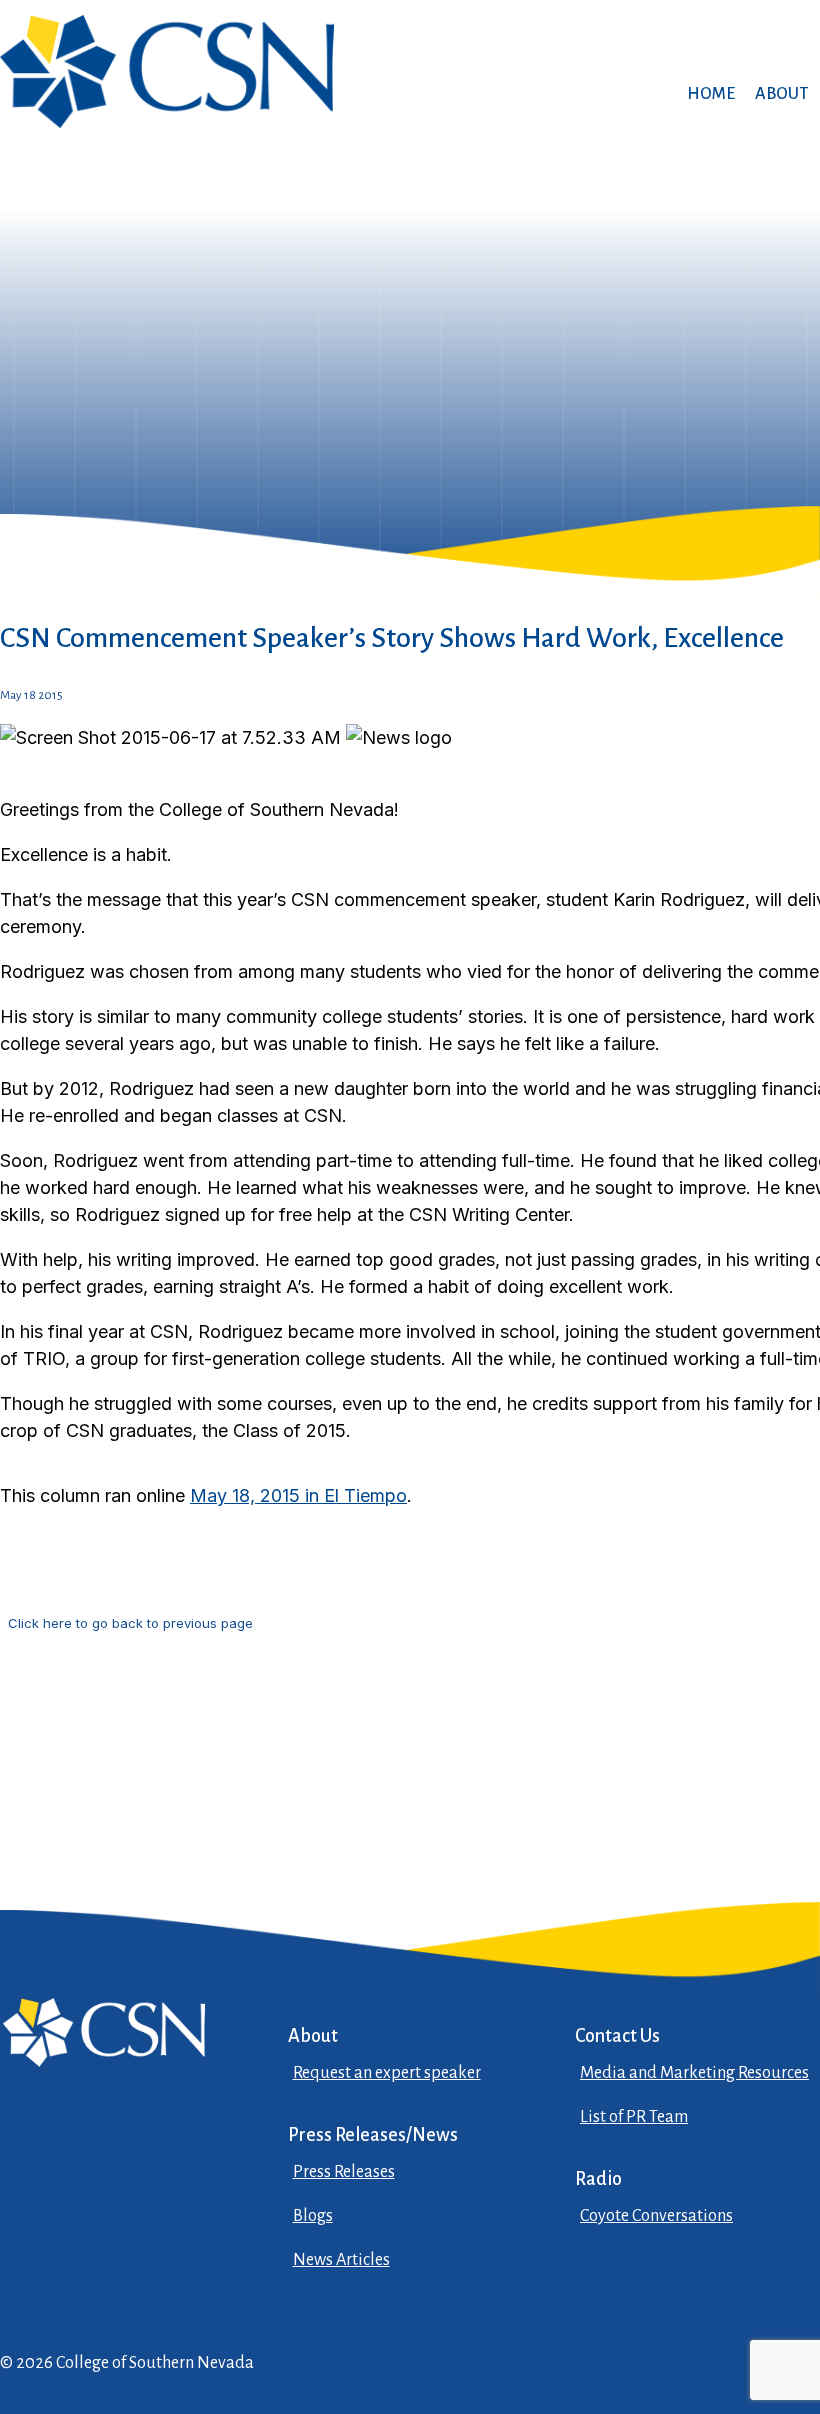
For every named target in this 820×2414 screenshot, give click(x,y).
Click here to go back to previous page (130, 1623)
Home (711, 94)
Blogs (313, 2216)
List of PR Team (634, 2117)
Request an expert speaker (387, 2073)
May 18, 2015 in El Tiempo (298, 1495)
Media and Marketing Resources (694, 2073)
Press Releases (344, 2172)
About (781, 94)
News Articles (341, 2260)
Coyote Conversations (656, 2216)
